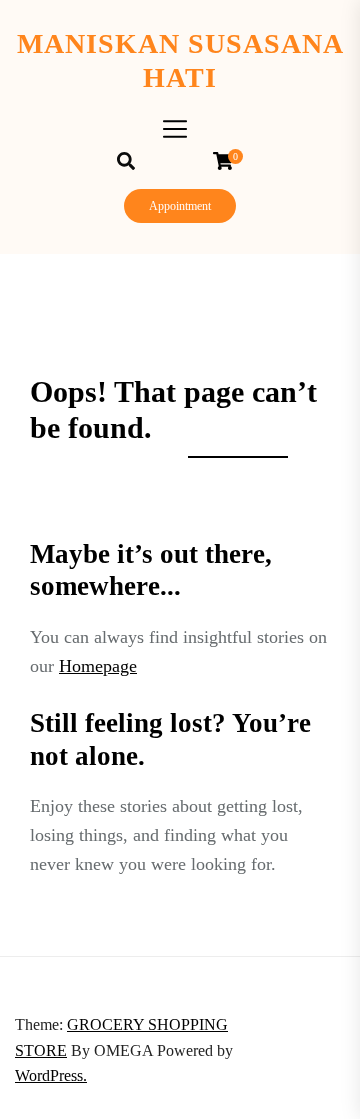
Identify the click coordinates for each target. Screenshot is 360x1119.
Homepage (98, 666)
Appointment (180, 206)
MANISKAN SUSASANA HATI (180, 60)
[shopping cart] (228, 161)
